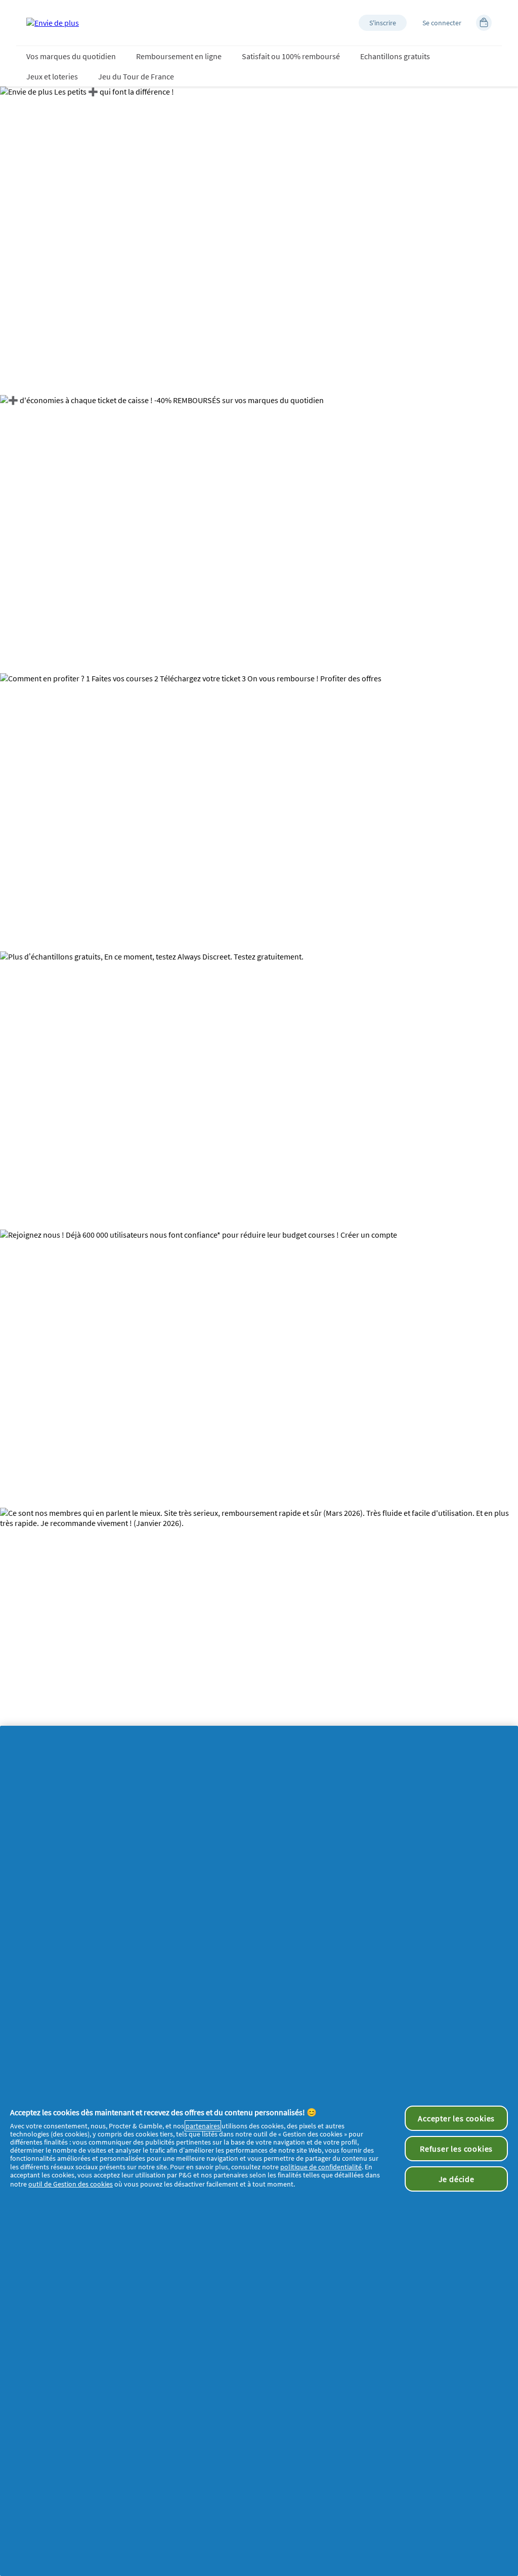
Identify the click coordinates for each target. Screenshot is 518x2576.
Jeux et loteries (52, 76)
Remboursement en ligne (179, 56)
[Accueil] (53, 23)
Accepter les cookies (456, 2118)
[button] (383, 23)
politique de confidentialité (321, 2167)
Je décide (457, 2179)
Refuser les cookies (456, 2149)
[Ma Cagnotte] (484, 23)
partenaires (203, 2126)
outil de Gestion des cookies (71, 2184)
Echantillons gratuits (395, 56)
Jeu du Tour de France (136, 76)
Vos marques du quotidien (71, 56)
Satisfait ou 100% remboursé (291, 56)
